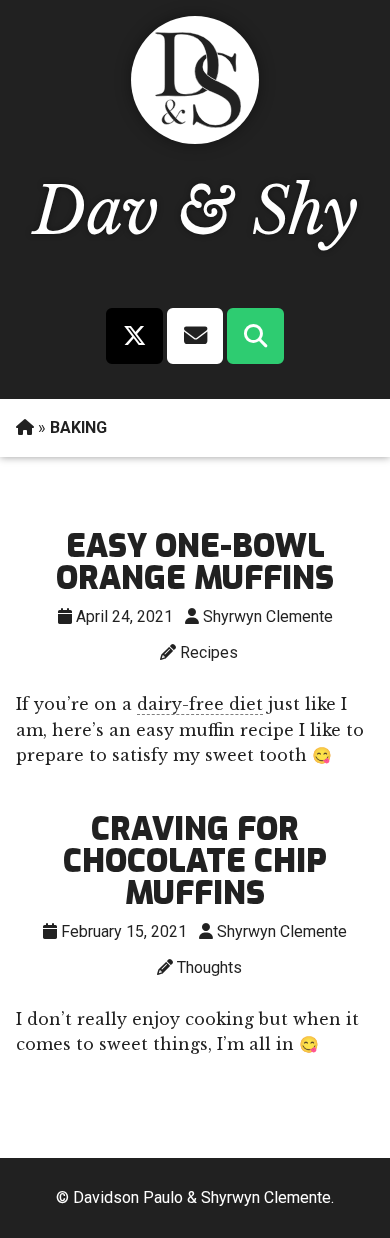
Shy (305, 211)
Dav (96, 211)
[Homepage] (190, 138)
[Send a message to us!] (194, 336)
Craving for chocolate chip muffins (195, 861)
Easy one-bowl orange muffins (195, 562)
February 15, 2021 (124, 931)
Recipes (209, 652)
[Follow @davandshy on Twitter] (134, 336)
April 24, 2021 (124, 616)
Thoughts (209, 967)
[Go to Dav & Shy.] (25, 427)
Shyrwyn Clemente (268, 616)
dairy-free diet (200, 704)
